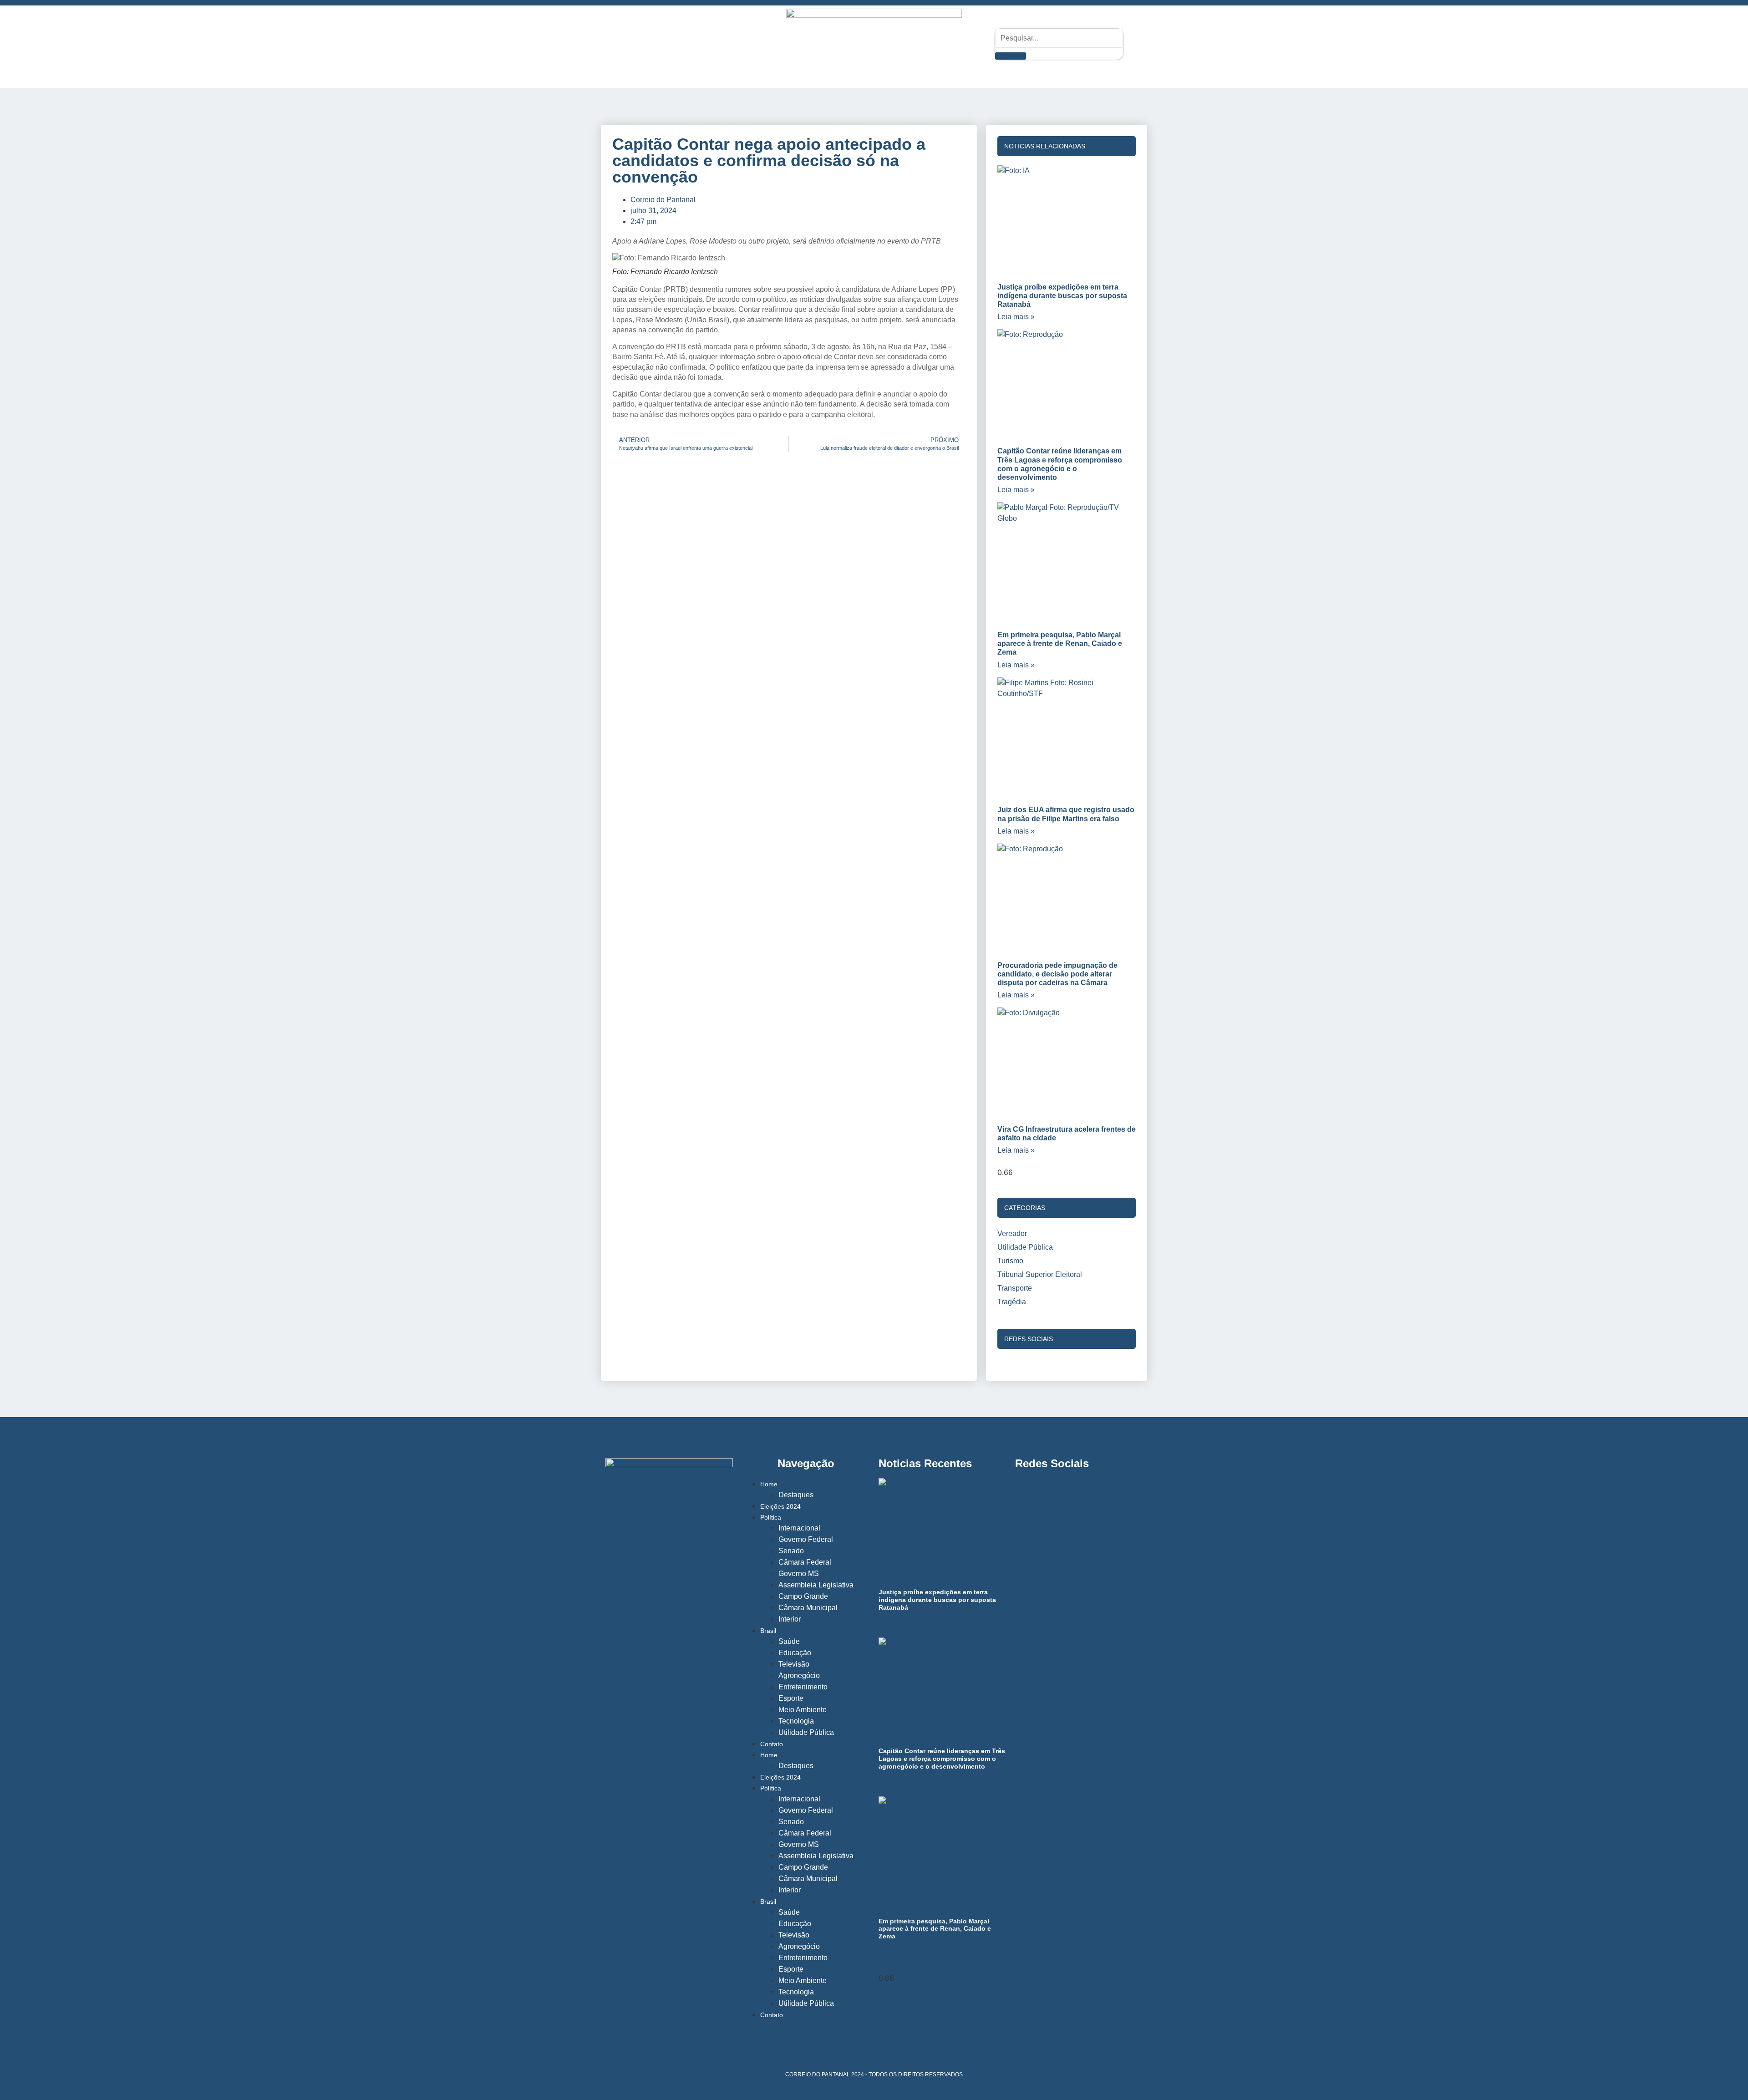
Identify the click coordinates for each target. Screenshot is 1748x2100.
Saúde (789, 1641)
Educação (795, 1653)
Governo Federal (806, 1539)
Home (769, 1484)
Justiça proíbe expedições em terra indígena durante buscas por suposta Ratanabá (1062, 296)
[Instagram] (634, 44)
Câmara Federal (805, 1562)
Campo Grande (803, 1596)
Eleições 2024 (780, 1506)
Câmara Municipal (808, 1608)
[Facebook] (666, 44)
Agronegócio (799, 1675)
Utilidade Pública (806, 1732)
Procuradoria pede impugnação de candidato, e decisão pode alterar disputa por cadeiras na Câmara (1057, 974)
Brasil (768, 1631)
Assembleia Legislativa (816, 1585)
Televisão (794, 1664)
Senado (791, 1551)
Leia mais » (1016, 317)
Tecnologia (796, 1721)
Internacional (799, 1528)
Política (771, 1517)
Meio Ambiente (803, 1710)
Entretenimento (803, 1687)
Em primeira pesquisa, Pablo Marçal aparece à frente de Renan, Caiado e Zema (1060, 643)
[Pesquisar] (1010, 56)
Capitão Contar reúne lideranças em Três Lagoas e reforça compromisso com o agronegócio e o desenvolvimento (942, 1759)
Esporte (791, 1698)
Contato (772, 1744)
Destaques (796, 1495)
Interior (790, 1619)
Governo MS (799, 1574)
